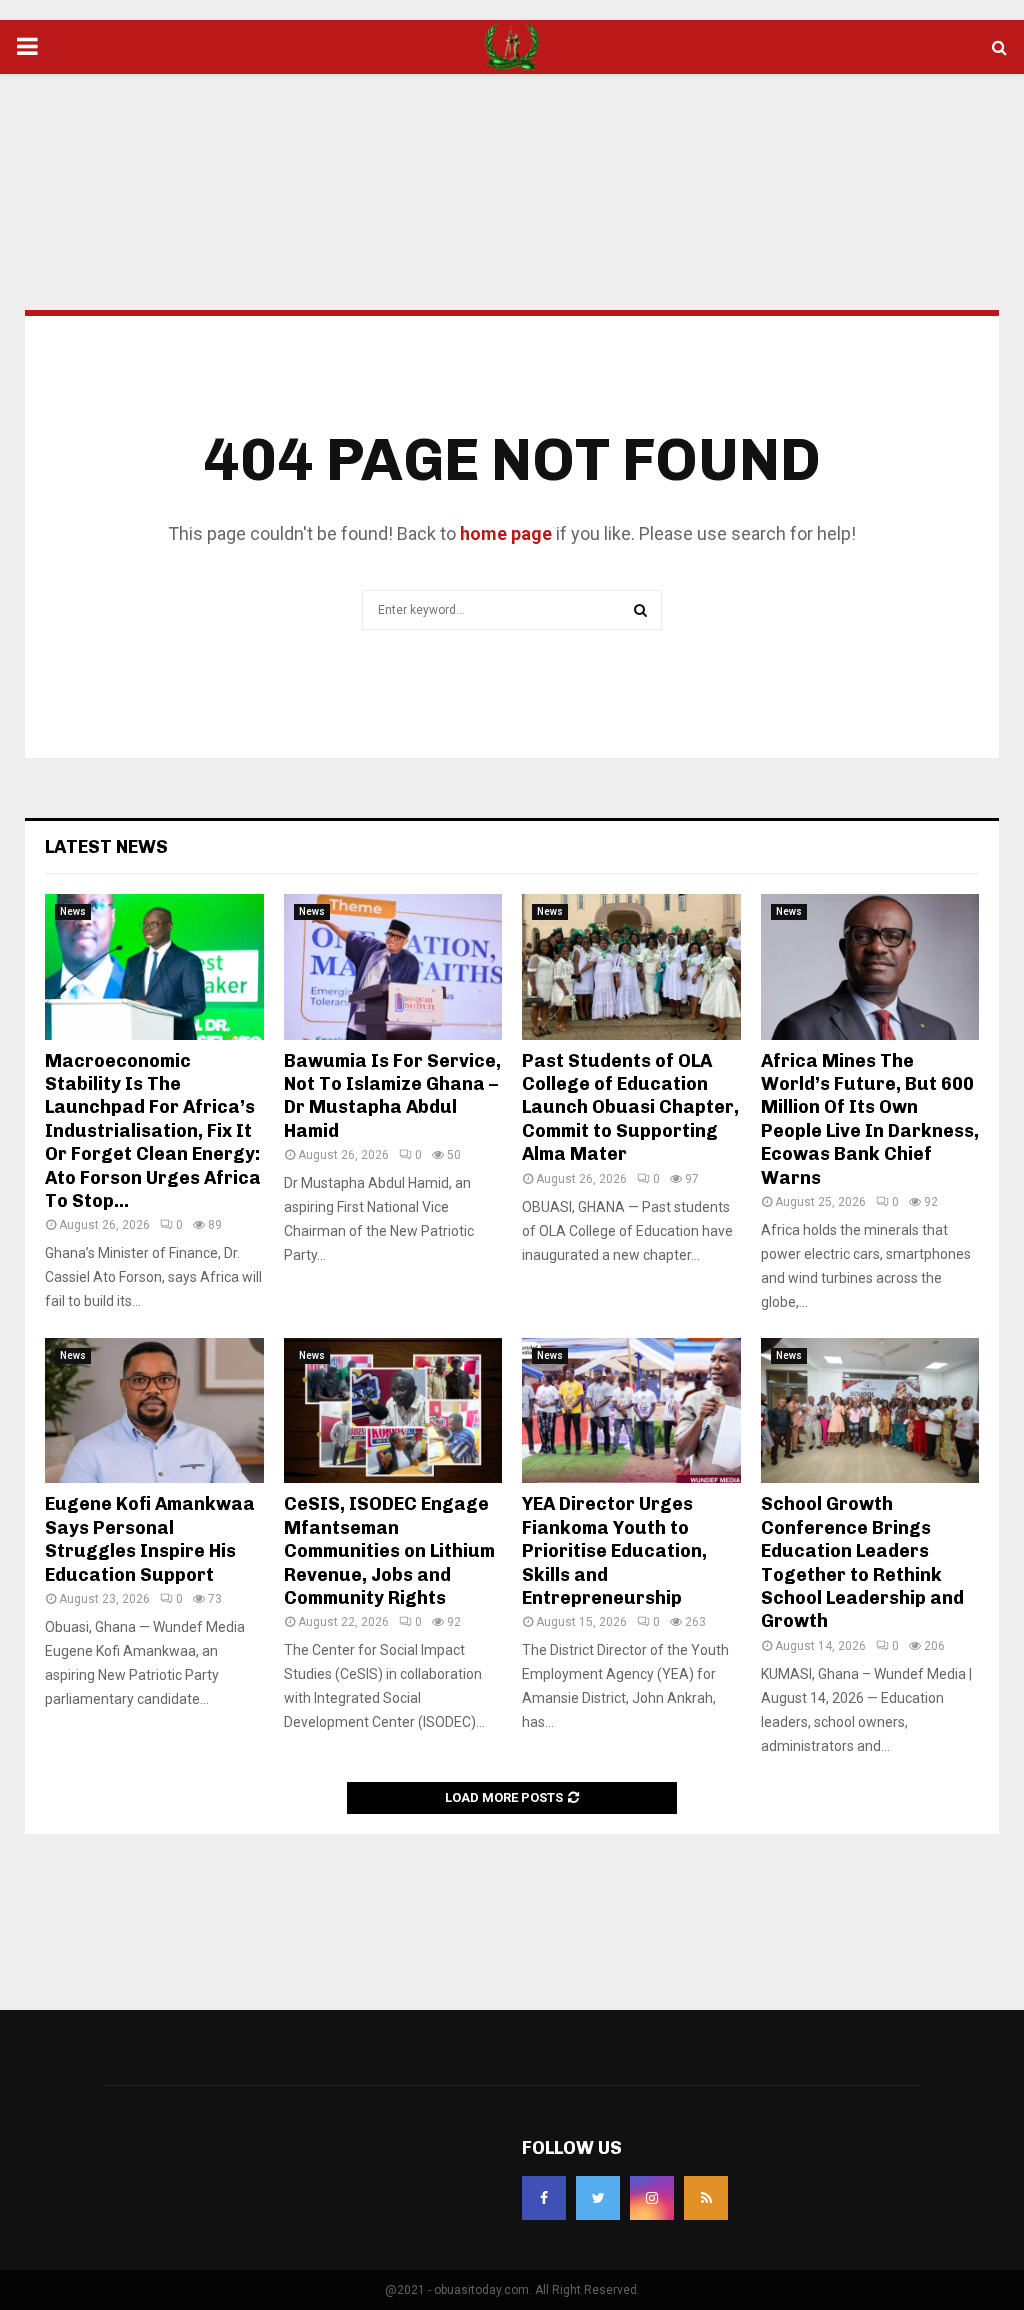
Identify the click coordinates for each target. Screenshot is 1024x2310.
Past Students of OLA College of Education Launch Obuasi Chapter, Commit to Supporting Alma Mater (630, 1108)
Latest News (106, 847)
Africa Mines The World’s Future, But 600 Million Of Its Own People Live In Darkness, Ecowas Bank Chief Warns (870, 1119)
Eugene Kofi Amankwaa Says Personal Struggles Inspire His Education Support (150, 1539)
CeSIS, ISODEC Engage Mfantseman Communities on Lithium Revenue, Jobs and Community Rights (389, 1551)
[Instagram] (652, 2198)
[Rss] (706, 2198)
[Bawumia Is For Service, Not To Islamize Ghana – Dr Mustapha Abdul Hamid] (393, 967)
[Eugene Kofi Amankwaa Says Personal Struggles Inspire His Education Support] (154, 1411)
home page (506, 533)
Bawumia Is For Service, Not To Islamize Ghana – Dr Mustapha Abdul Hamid (392, 1096)
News (73, 911)
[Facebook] (544, 2198)
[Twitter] (598, 2198)
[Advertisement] (512, 139)
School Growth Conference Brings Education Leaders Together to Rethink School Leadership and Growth (862, 1562)
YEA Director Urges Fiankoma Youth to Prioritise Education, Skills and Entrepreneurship (614, 1551)
